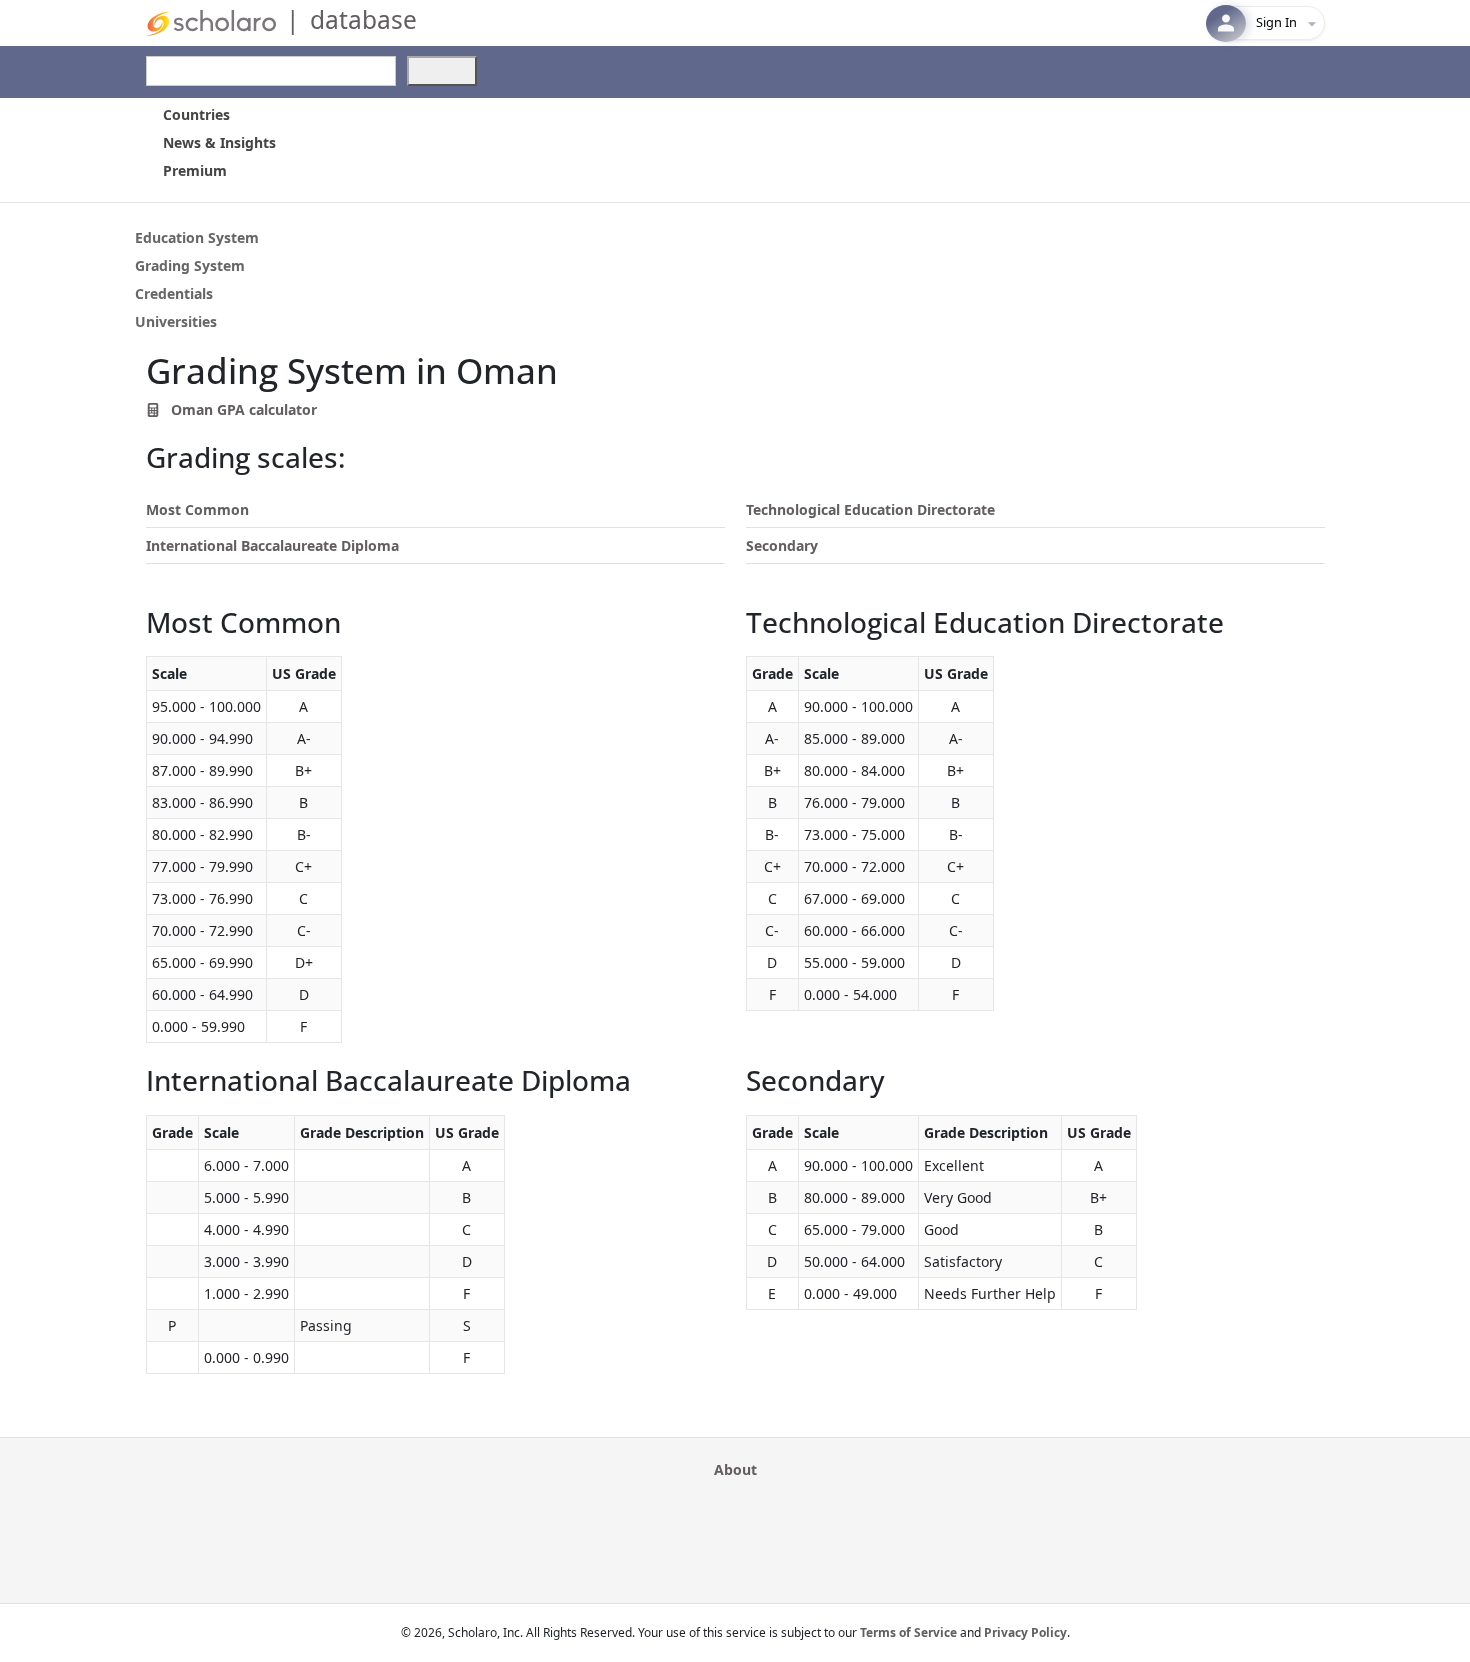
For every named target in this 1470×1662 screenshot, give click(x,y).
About (735, 1469)
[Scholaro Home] (211, 21)
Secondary (782, 545)
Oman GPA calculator (242, 409)
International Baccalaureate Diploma (272, 545)
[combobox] (271, 71)
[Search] (442, 71)
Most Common (197, 509)
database (363, 19)
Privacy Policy (1025, 1632)
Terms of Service (908, 1632)
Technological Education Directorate (870, 509)
